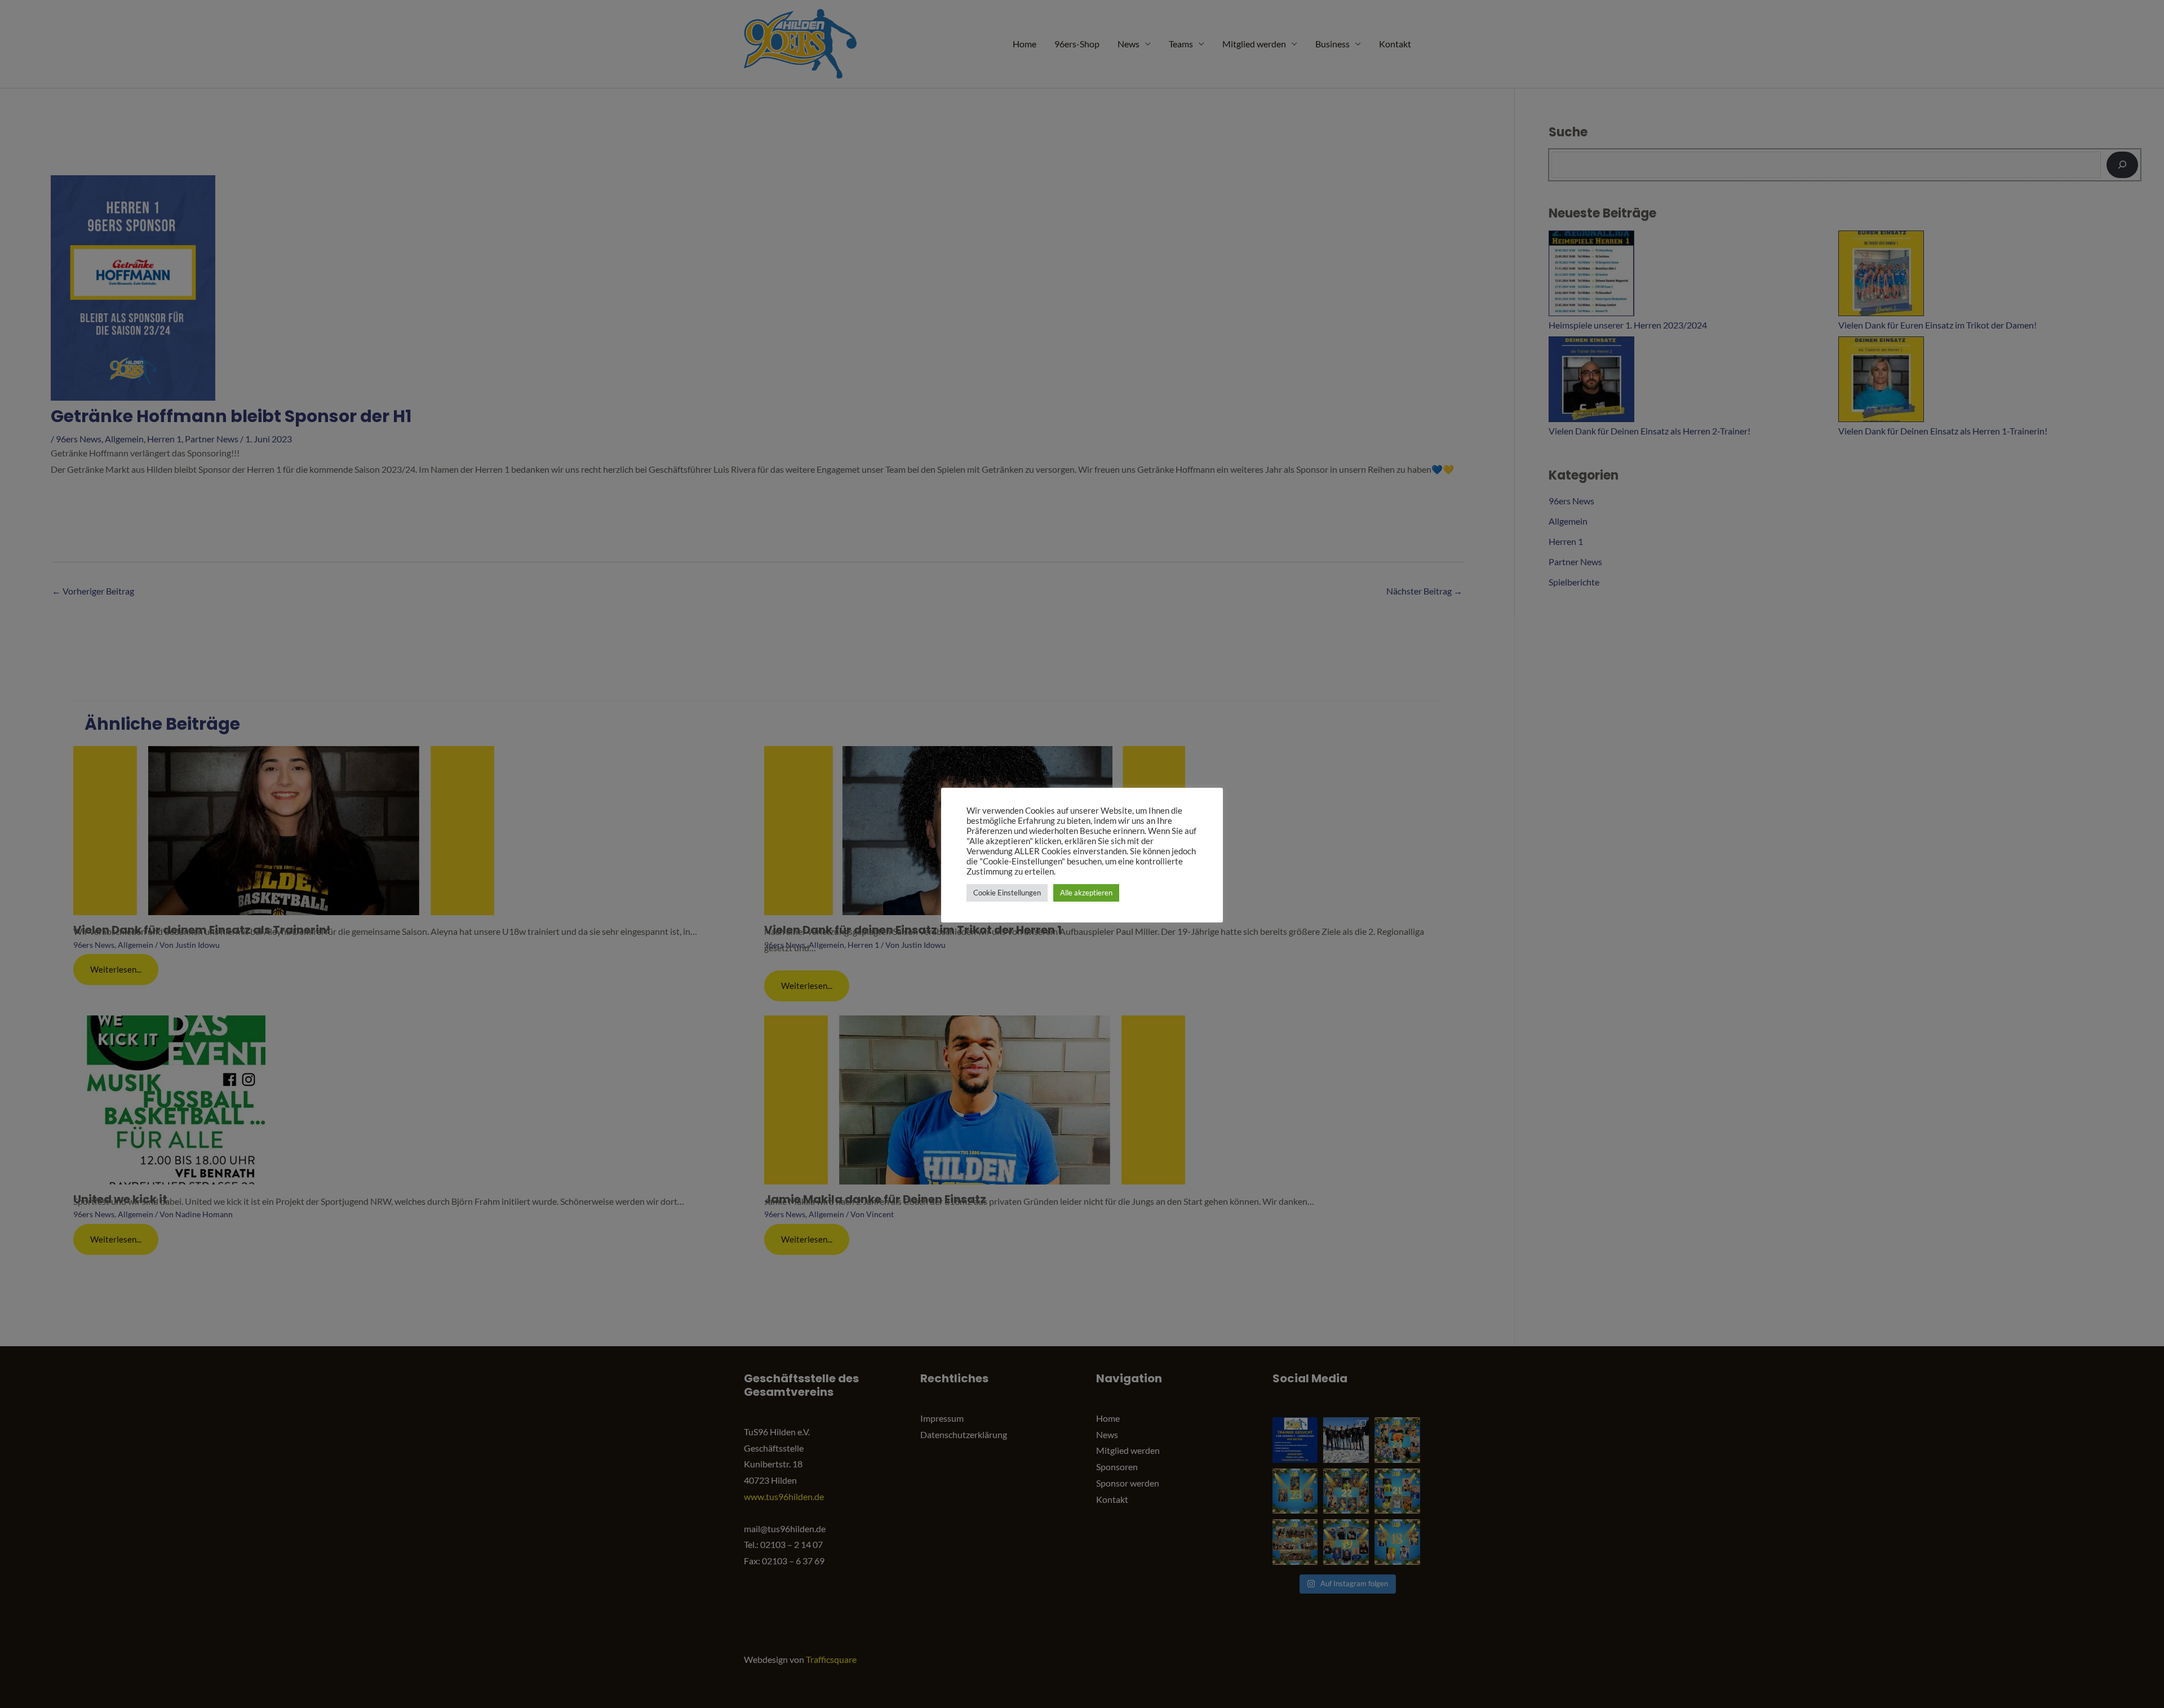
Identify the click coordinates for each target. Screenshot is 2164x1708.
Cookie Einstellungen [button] (1007, 893)
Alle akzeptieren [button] (1086, 893)
